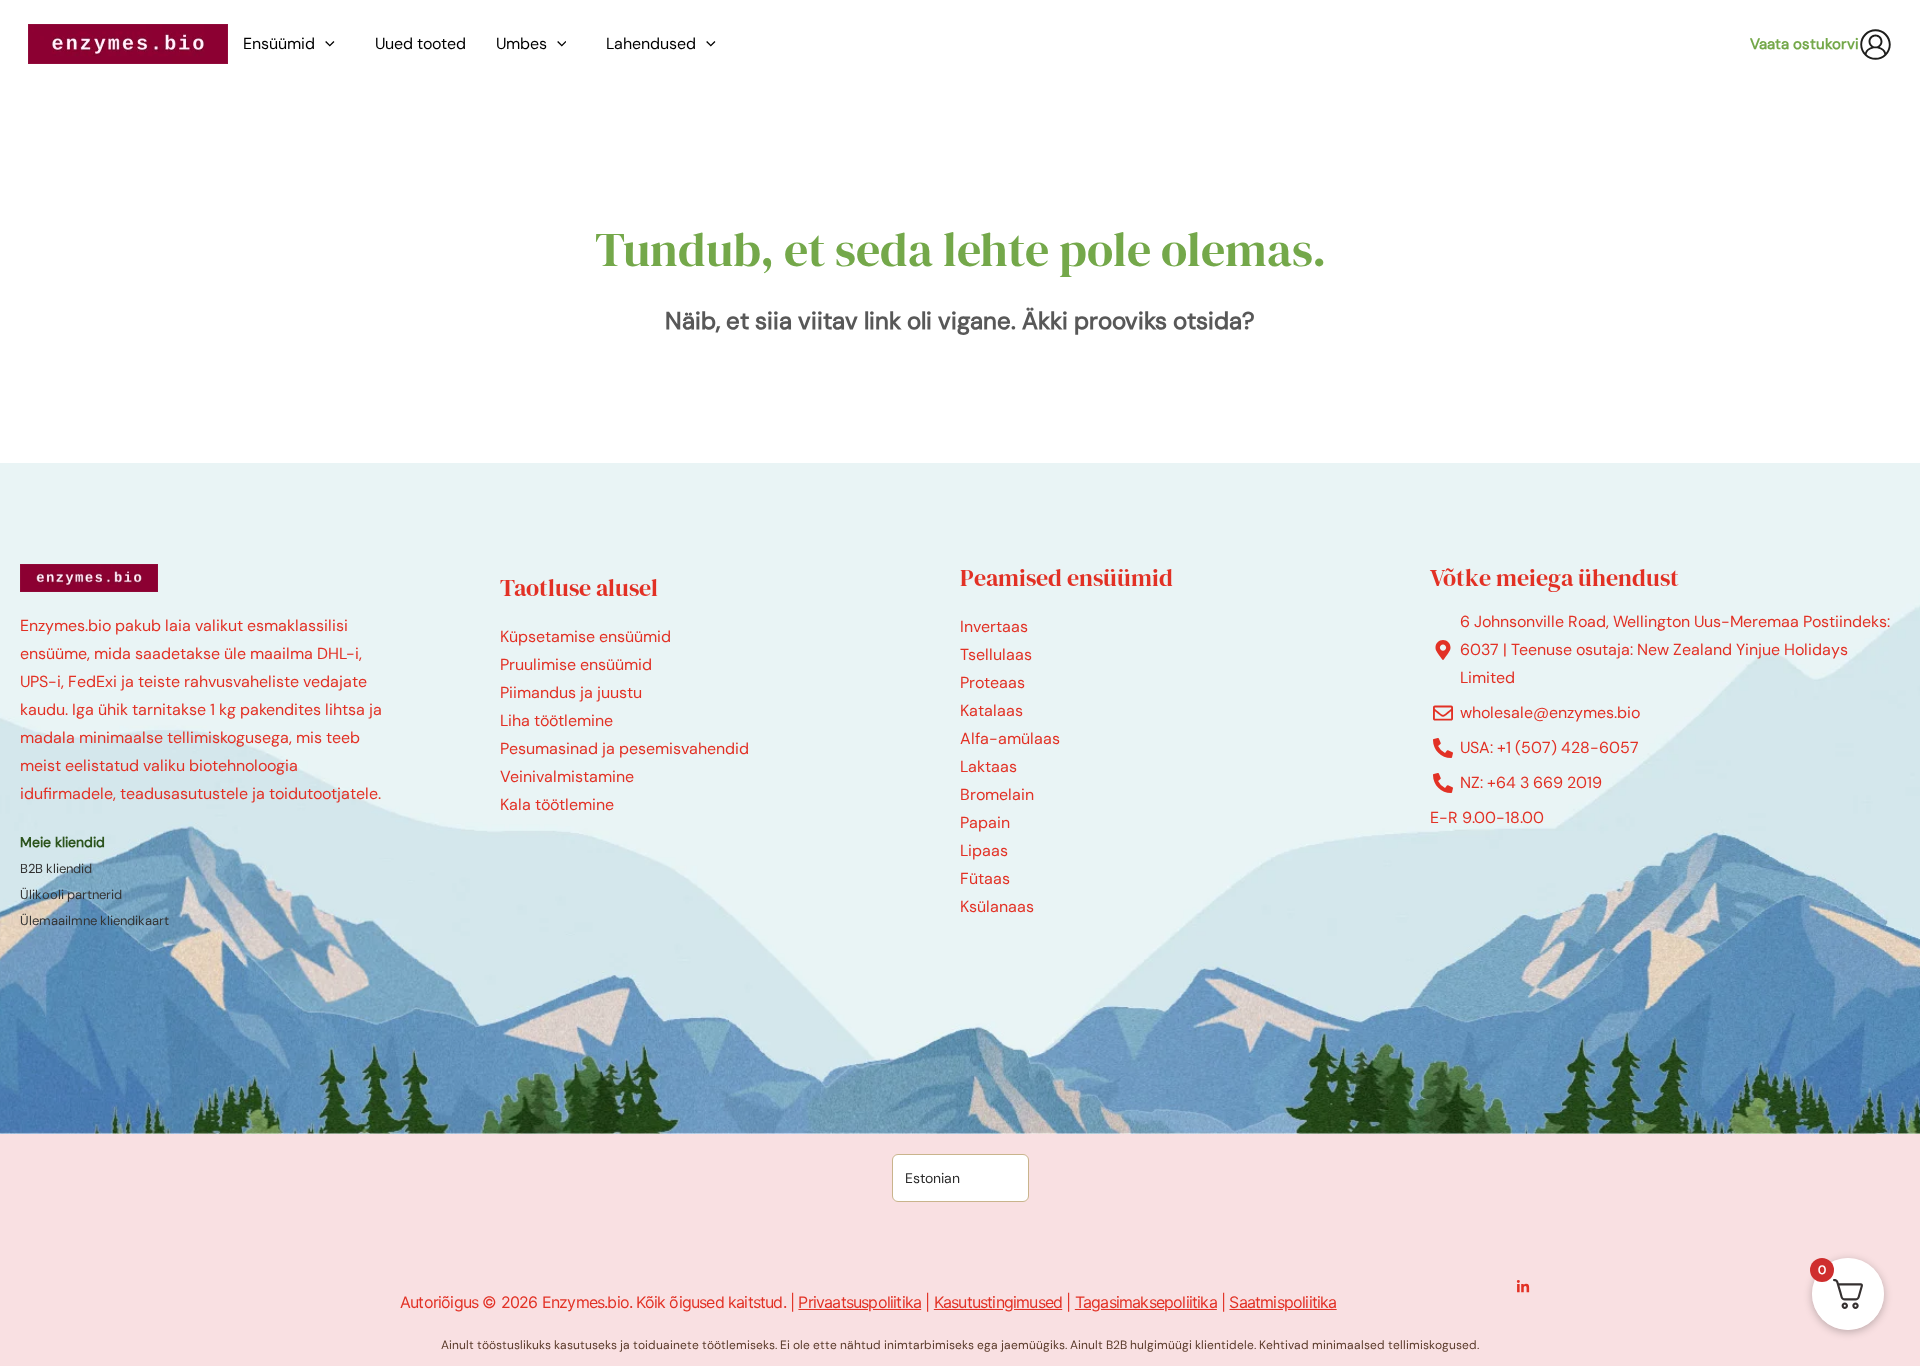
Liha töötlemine (556, 720)
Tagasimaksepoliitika (1146, 1302)
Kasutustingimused (998, 1302)
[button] (330, 44)
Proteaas (992, 682)
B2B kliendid (56, 868)
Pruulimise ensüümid (576, 664)
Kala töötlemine (557, 804)
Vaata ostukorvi (1804, 44)
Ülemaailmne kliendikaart (94, 920)
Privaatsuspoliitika (859, 1302)
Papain (985, 822)
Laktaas (988, 766)
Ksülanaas (997, 906)
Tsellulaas (996, 654)
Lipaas (984, 850)
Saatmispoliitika (1282, 1302)
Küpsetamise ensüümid (585, 636)
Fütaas (985, 878)
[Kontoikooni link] (1875, 44)
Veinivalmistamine (567, 776)
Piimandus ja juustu (571, 692)
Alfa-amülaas (1010, 738)
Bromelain (997, 794)
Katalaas (991, 710)
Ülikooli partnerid (71, 894)
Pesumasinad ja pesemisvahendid (624, 748)
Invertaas (994, 626)
